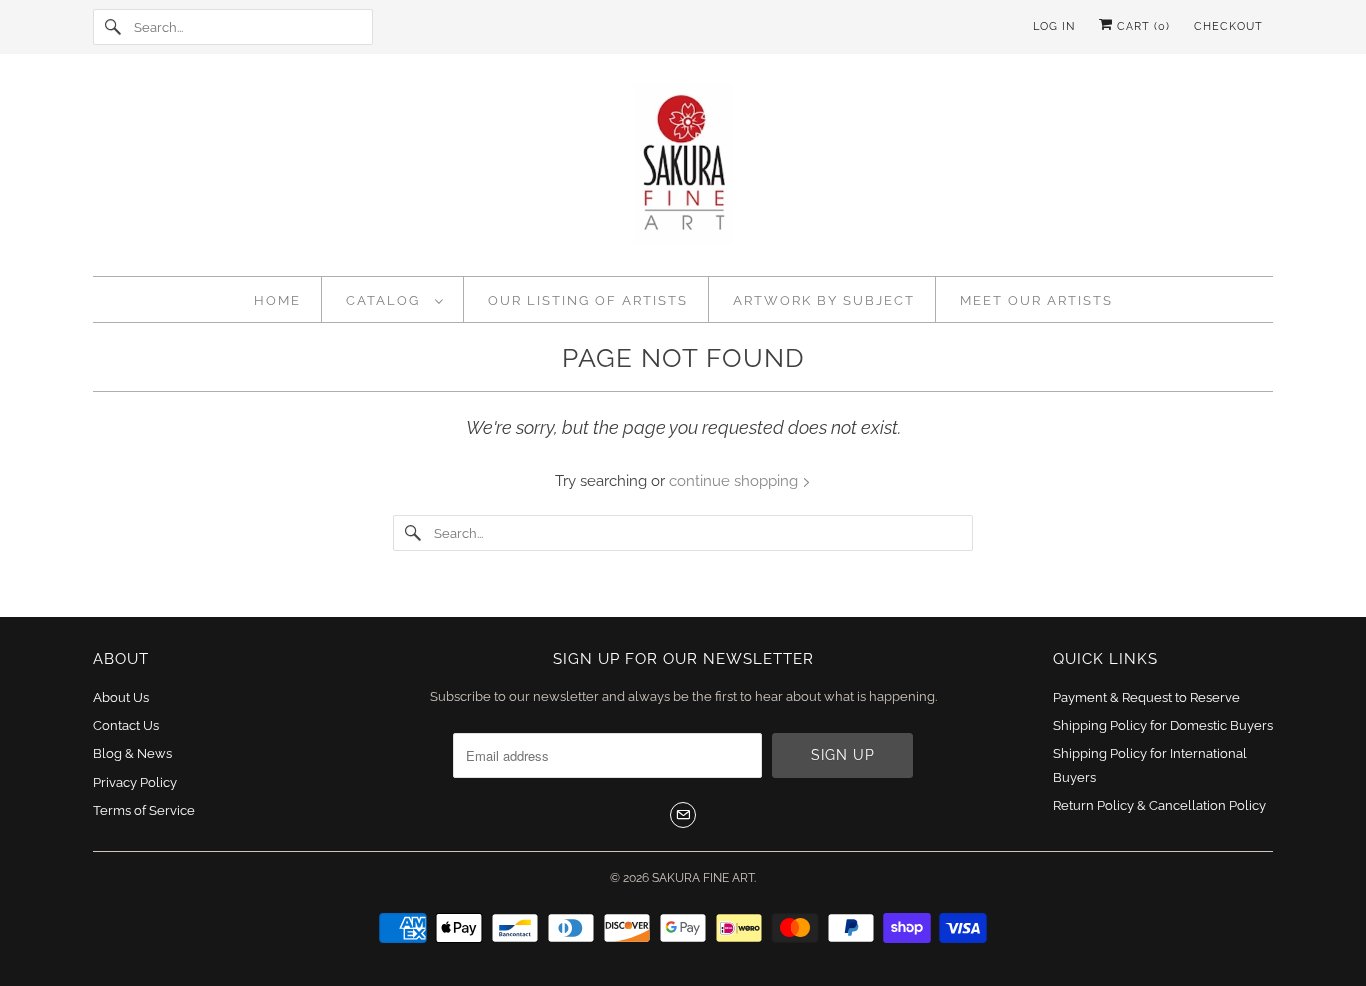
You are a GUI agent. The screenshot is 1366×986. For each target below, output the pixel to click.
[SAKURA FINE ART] (683, 170)
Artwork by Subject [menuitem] (824, 300)
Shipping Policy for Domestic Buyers (1163, 725)
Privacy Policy (135, 782)
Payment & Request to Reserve (1146, 697)
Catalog (385, 300)
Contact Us (126, 725)
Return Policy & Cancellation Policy (1159, 805)
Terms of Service (144, 810)
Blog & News (132, 753)
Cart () (1141, 26)
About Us (121, 697)
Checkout (1228, 26)
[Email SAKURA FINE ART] (683, 815)
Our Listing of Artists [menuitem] (588, 300)
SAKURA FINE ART (703, 878)
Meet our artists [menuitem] (1036, 300)
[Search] (113, 27)
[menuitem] (395, 299)
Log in (1054, 26)
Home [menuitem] (277, 300)
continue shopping (735, 481)
